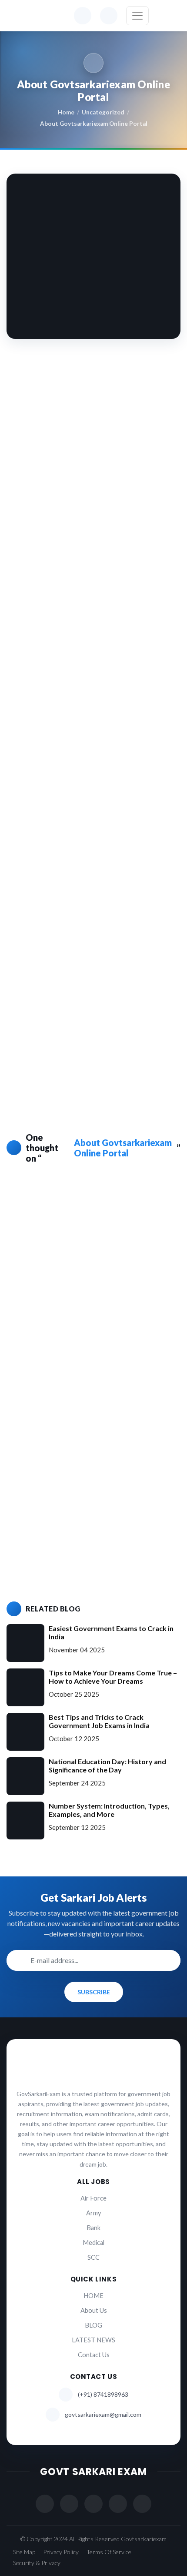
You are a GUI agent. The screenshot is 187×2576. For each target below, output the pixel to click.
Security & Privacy (37, 2563)
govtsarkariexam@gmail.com (103, 2414)
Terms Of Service (109, 2552)
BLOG (93, 2325)
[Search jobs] (109, 16)
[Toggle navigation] (137, 16)
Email (30, 1468)
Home (66, 112)
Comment (36, 1321)
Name (30, 1432)
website (45, 864)
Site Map (24, 2552)
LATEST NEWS (93, 2340)
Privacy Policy (61, 2552)
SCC (93, 2257)
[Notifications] (83, 16)
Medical (93, 2243)
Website (32, 1503)
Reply (47, 1236)
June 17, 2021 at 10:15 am (72, 1211)
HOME (93, 2296)
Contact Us (94, 2355)
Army (93, 2213)
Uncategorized (103, 112)
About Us (94, 2310)
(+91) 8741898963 (103, 2394)
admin (63, 1198)
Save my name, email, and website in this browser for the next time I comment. (88, 1544)
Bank (93, 2228)
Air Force (93, 2198)
